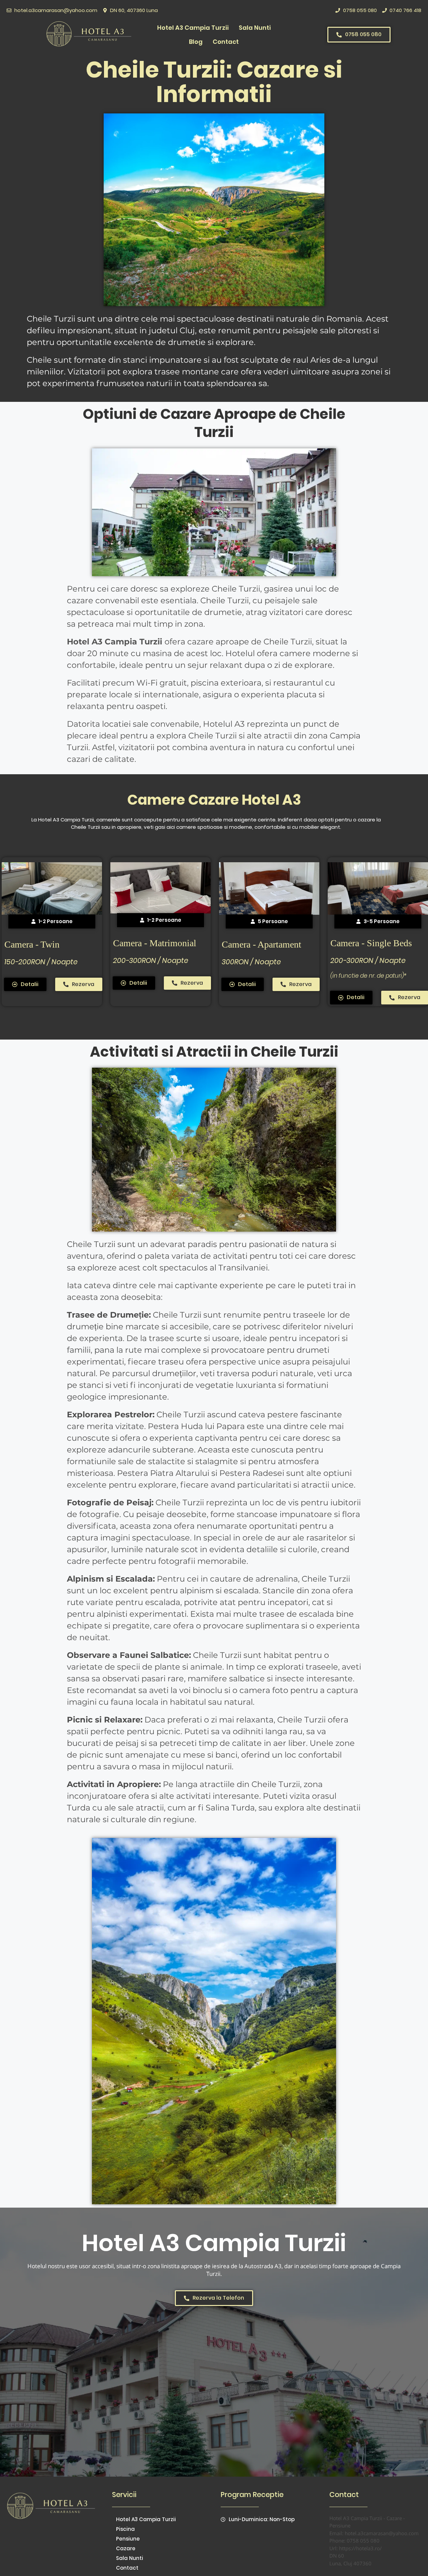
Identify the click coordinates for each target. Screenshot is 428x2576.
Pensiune (128, 2539)
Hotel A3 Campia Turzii (193, 28)
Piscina (125, 2529)
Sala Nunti (255, 28)
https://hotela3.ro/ (360, 2548)
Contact (226, 42)
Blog (196, 42)
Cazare (126, 2548)
